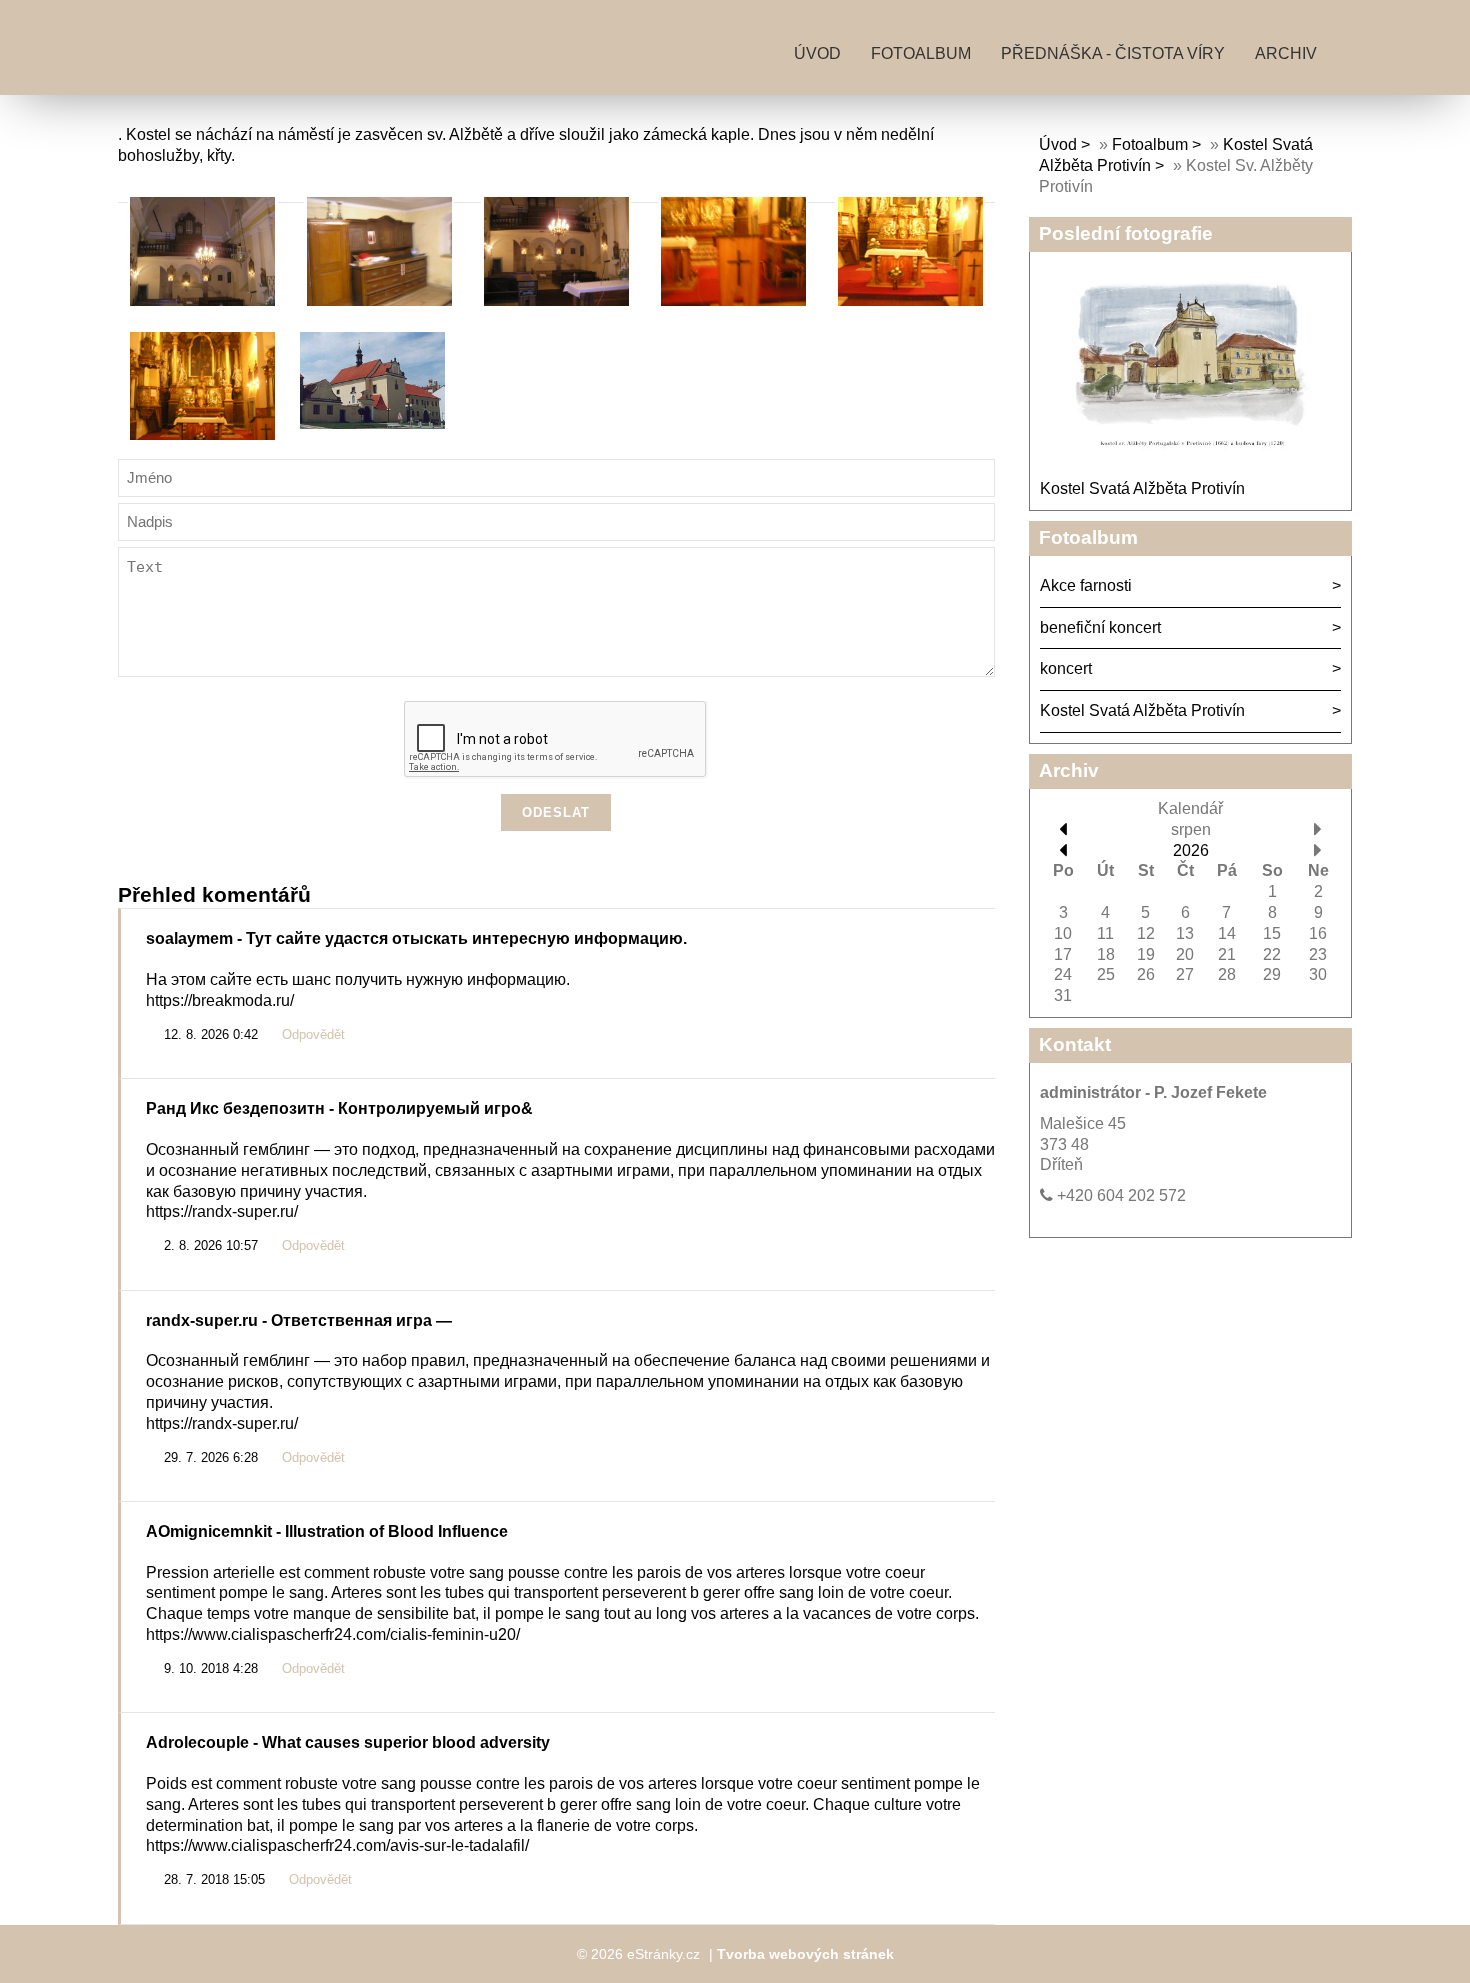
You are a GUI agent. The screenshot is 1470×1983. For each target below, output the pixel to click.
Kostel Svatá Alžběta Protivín (1142, 488)
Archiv (1286, 53)
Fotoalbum (921, 53)
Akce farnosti (1086, 585)
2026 (1191, 850)
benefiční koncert (1100, 627)
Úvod (817, 53)
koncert (1066, 668)
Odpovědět (313, 1035)
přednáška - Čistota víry (1113, 53)
